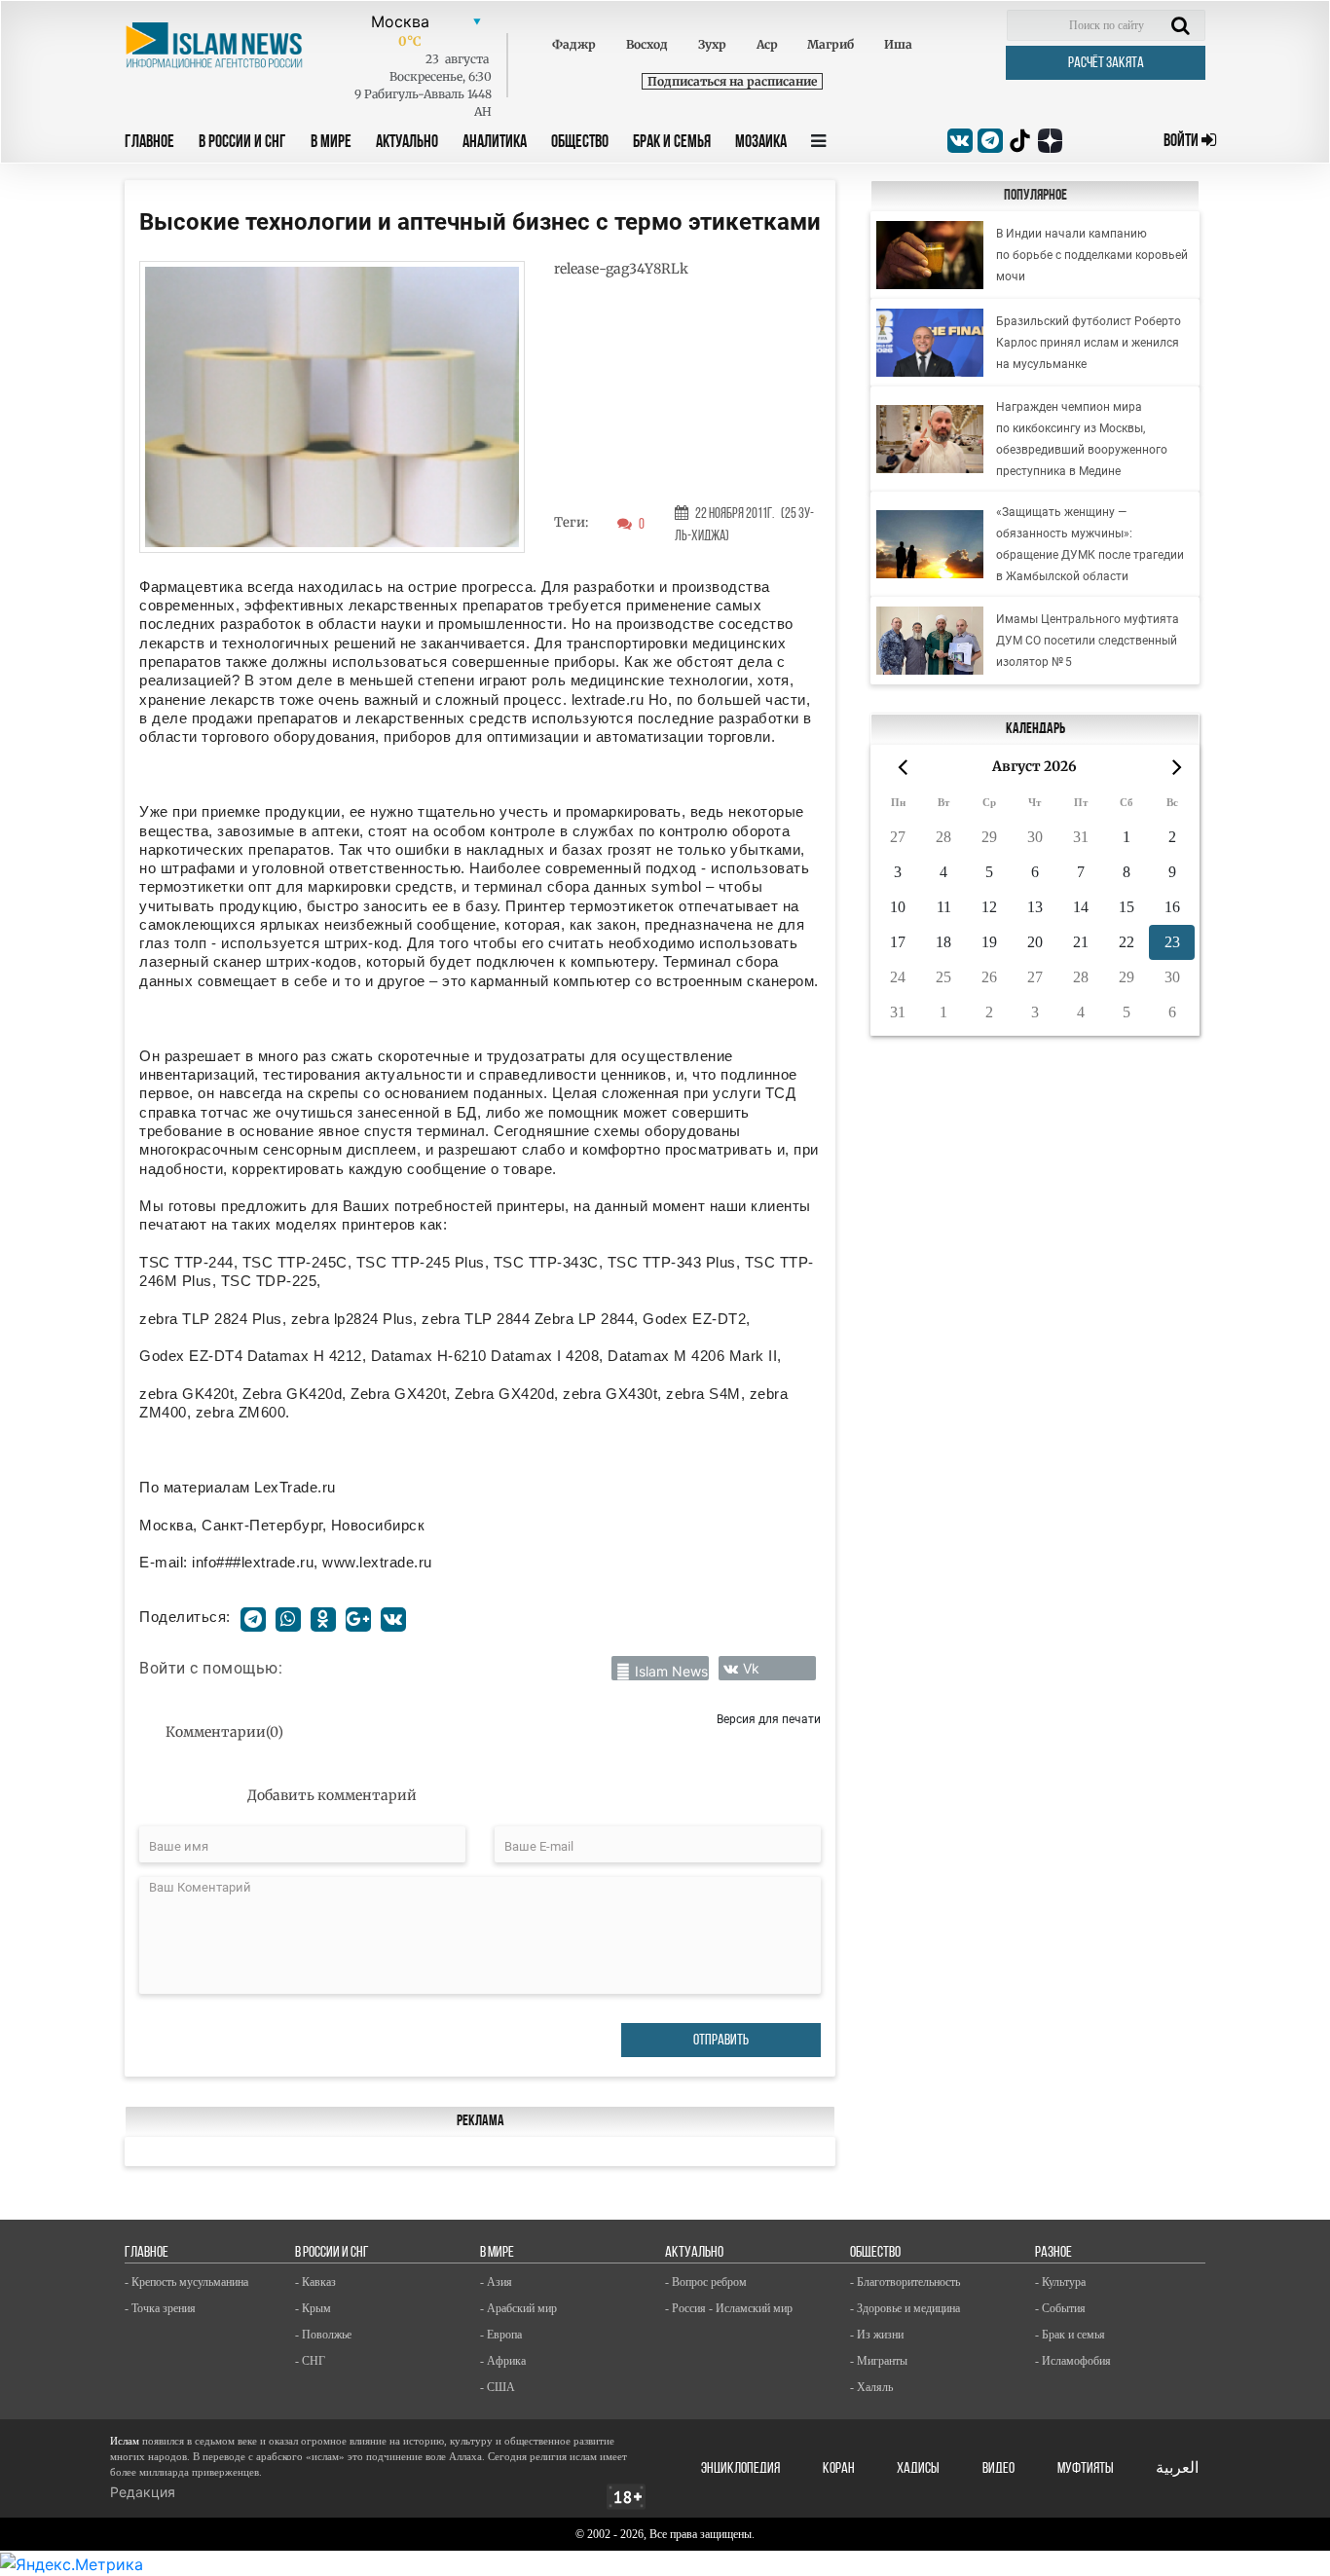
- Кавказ (315, 2282)
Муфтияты (1086, 2469)
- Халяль (871, 2387)
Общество (580, 143)
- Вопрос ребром (706, 2282)
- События (1060, 2308)
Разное (1053, 2253)
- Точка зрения (160, 2308)
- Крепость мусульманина (186, 2282)
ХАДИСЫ (918, 2469)
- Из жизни (877, 2335)
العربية (1177, 2469)
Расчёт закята (1106, 63)
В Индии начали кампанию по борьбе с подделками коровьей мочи (1092, 255)
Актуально (407, 143)
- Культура (1060, 2282)
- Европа (501, 2335)
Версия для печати (769, 1719)
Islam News (671, 1671)
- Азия (496, 2282)
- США (498, 2387)
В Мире (331, 143)
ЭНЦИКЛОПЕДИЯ (740, 2469)
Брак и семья (672, 143)
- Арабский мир (518, 2308)
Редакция (143, 2492)
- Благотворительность (905, 2282)
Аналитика (495, 143)
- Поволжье (323, 2335)
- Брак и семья (1070, 2335)
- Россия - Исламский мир (729, 2308)
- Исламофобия (1073, 2361)
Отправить (721, 2041)
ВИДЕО (998, 2469)
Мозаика (761, 143)
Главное (149, 143)
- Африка (503, 2361)
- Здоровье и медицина (905, 2308)
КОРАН (839, 2469)
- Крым (313, 2308)
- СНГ (310, 2361)
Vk (751, 1668)
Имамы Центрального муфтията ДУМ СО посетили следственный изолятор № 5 (1088, 641)
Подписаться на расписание (732, 81)
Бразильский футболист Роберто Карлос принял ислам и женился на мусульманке (1089, 343)
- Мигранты (879, 2361)
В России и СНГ (242, 143)
